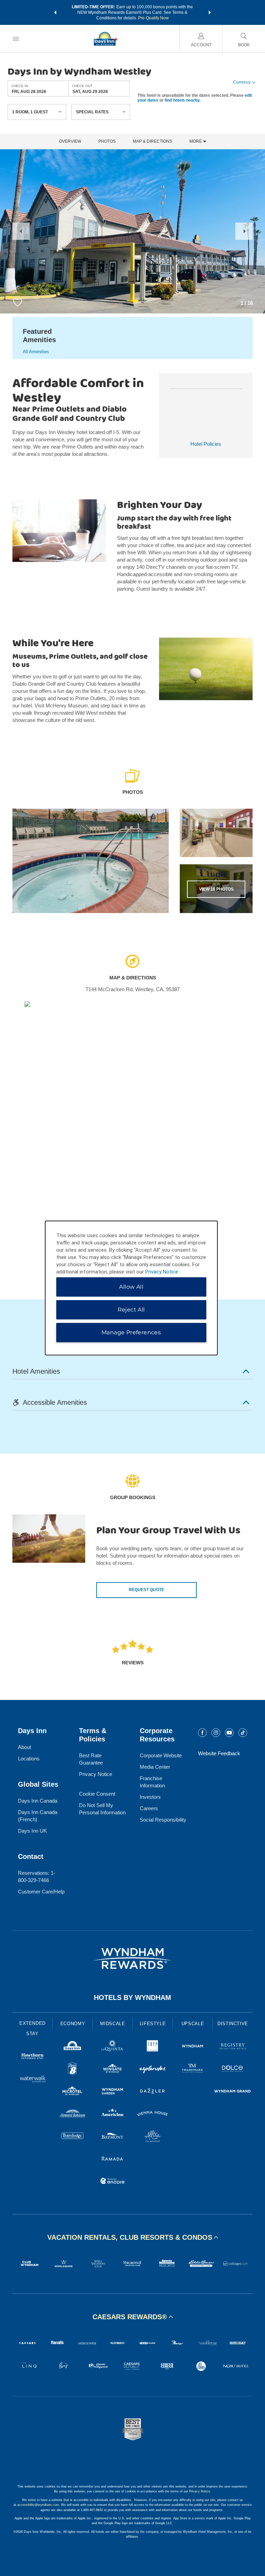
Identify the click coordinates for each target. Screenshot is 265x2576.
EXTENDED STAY (32, 2028)
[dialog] (131, 1288)
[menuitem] (16, 39)
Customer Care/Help (41, 1892)
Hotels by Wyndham (132, 1997)
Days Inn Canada (38, 1801)
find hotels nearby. (183, 100)
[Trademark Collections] (193, 2070)
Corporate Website (161, 1755)
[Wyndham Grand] (233, 2092)
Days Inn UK (32, 1831)
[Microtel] (72, 2092)
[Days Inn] (72, 2047)
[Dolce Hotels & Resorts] (233, 2070)
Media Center (155, 1767)
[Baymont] (112, 2137)
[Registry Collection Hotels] (233, 2047)
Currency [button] (242, 82)
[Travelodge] (72, 2137)
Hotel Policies (206, 444)
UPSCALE (193, 2024)
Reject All (131, 1310)
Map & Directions (153, 142)
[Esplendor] (153, 2070)
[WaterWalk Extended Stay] (32, 2080)
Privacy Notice (96, 1774)
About (24, 1747)
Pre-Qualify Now (153, 18)
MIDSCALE (112, 2024)
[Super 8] (72, 2070)
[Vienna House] (153, 2114)
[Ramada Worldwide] (112, 2159)
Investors (150, 1797)
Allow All (131, 1287)
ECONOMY (73, 2024)
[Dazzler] (153, 2092)
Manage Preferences (131, 1332)
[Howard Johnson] (72, 2114)
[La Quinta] (112, 2047)
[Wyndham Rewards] (132, 1958)
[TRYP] (153, 2047)
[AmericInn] (112, 2114)
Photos (107, 142)
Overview (70, 142)
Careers (149, 1808)
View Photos (216, 889)
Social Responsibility (163, 1820)
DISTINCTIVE (233, 2024)
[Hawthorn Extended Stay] (32, 2057)
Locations (29, 1759)
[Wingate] (112, 2070)
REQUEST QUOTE (146, 1590)
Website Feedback (219, 1753)
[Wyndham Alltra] (153, 2137)
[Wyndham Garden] (112, 2092)
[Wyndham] (193, 2047)
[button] (55, 12)
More (196, 142)
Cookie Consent (97, 1794)
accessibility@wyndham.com (38, 2505)
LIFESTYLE (153, 2024)
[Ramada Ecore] (112, 2182)
